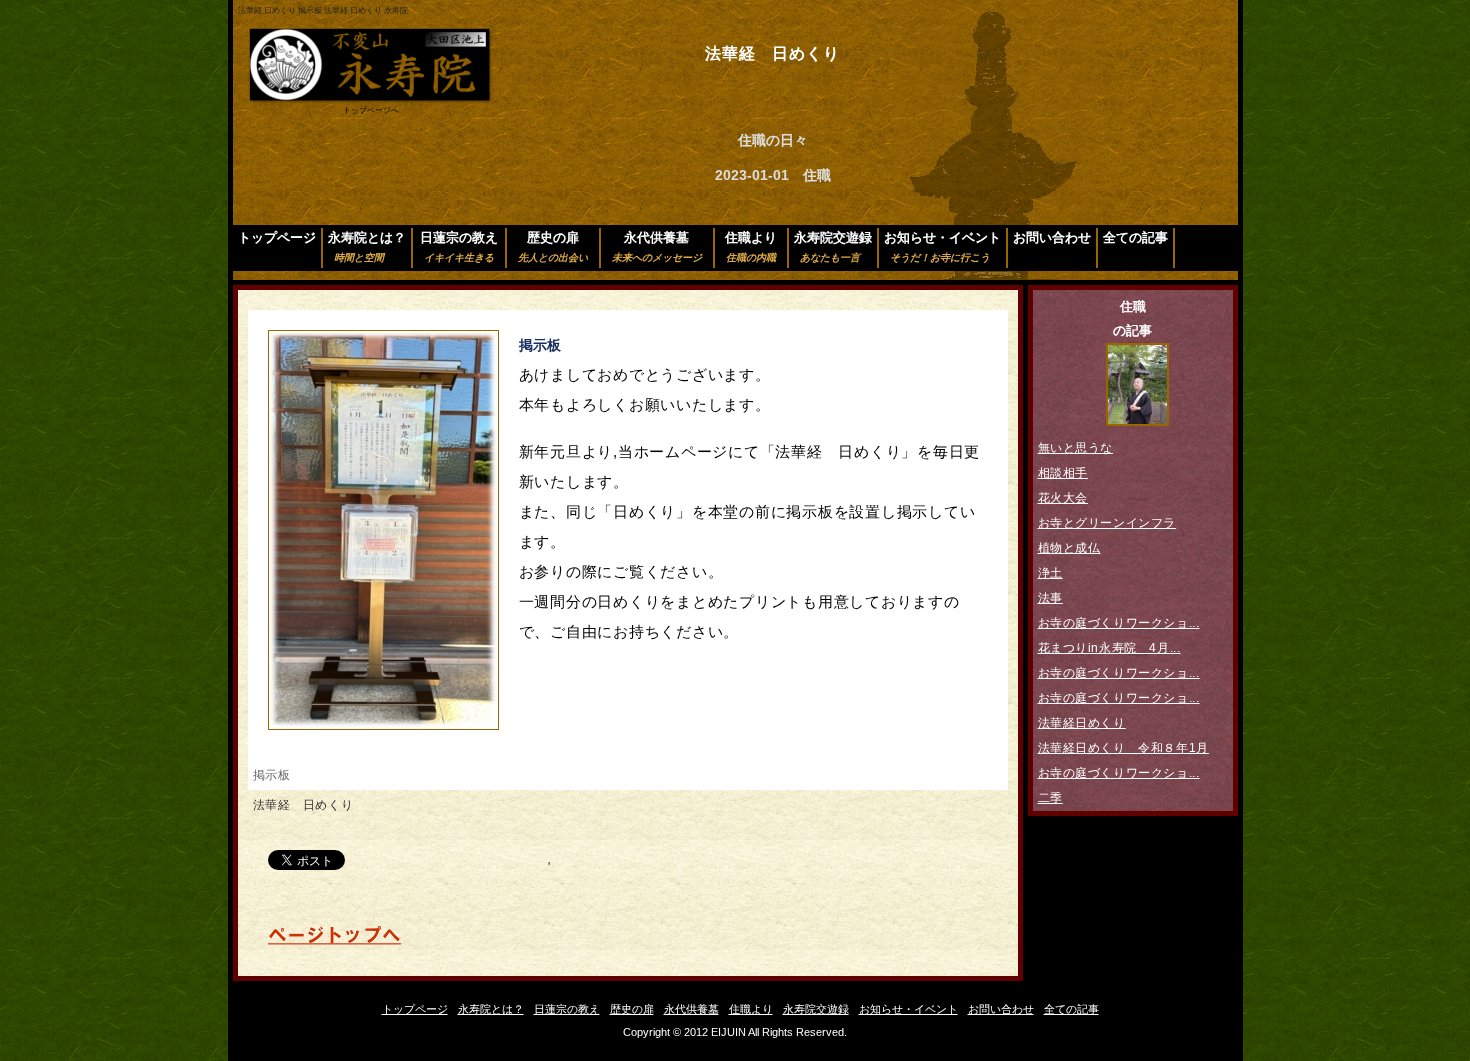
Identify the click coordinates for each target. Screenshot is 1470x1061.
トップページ (277, 237)
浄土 (1050, 573)
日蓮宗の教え (459, 246)
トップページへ (371, 110)
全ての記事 (1135, 237)
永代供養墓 (657, 246)
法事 (1050, 598)
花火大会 (1063, 498)
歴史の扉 (553, 246)
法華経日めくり (1082, 723)
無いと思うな (1076, 448)
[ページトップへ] (334, 941)
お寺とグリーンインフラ (1107, 523)
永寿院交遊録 (833, 246)
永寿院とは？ (367, 246)
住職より (751, 246)
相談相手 (1063, 473)
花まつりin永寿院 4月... (1109, 648)
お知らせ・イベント (942, 246)
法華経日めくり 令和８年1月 (1123, 748)
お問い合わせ (1052, 237)
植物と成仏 (1069, 548)
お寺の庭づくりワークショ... (1119, 623)
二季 (1050, 798)
